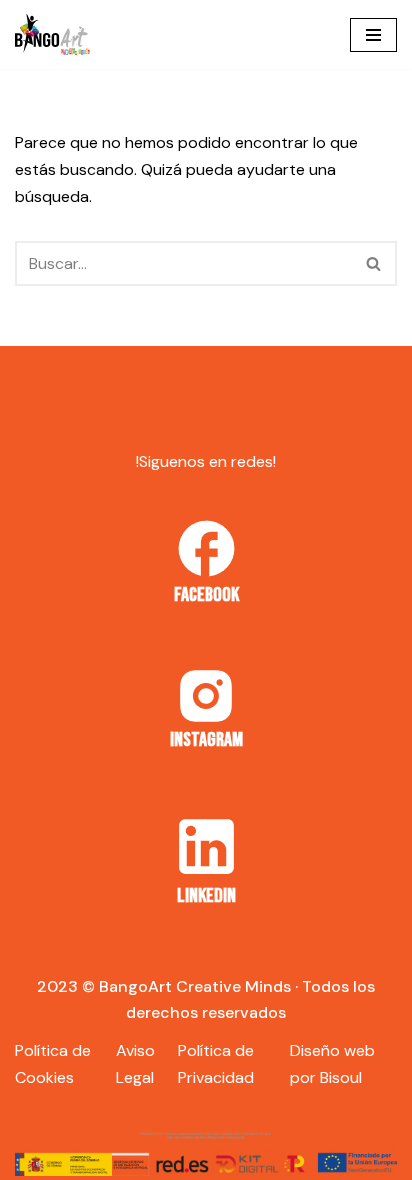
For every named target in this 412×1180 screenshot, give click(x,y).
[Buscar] (374, 263)
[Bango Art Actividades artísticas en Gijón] (52, 34)
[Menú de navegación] (373, 35)
